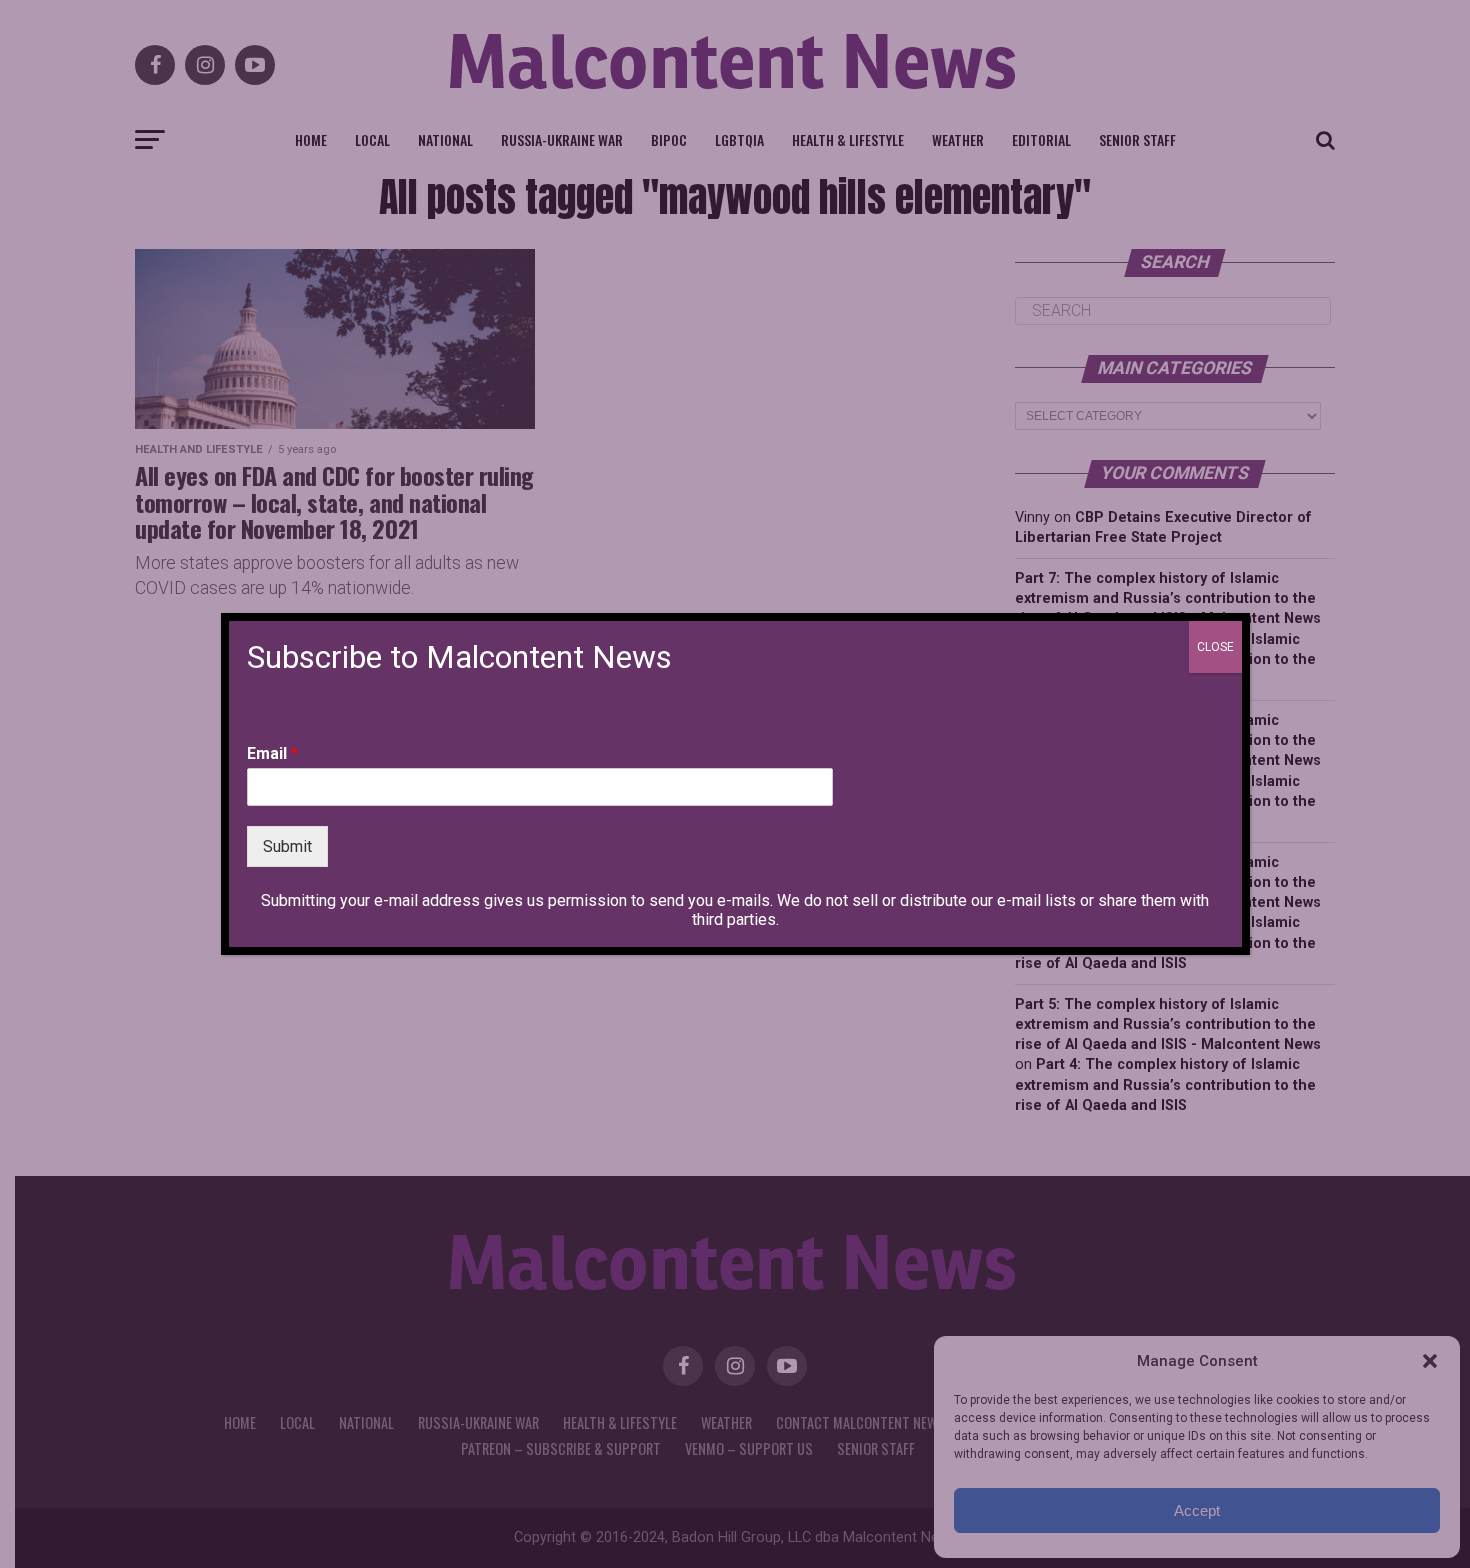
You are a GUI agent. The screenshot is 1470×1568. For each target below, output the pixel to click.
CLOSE (1215, 647)
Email (272, 753)
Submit (287, 846)
